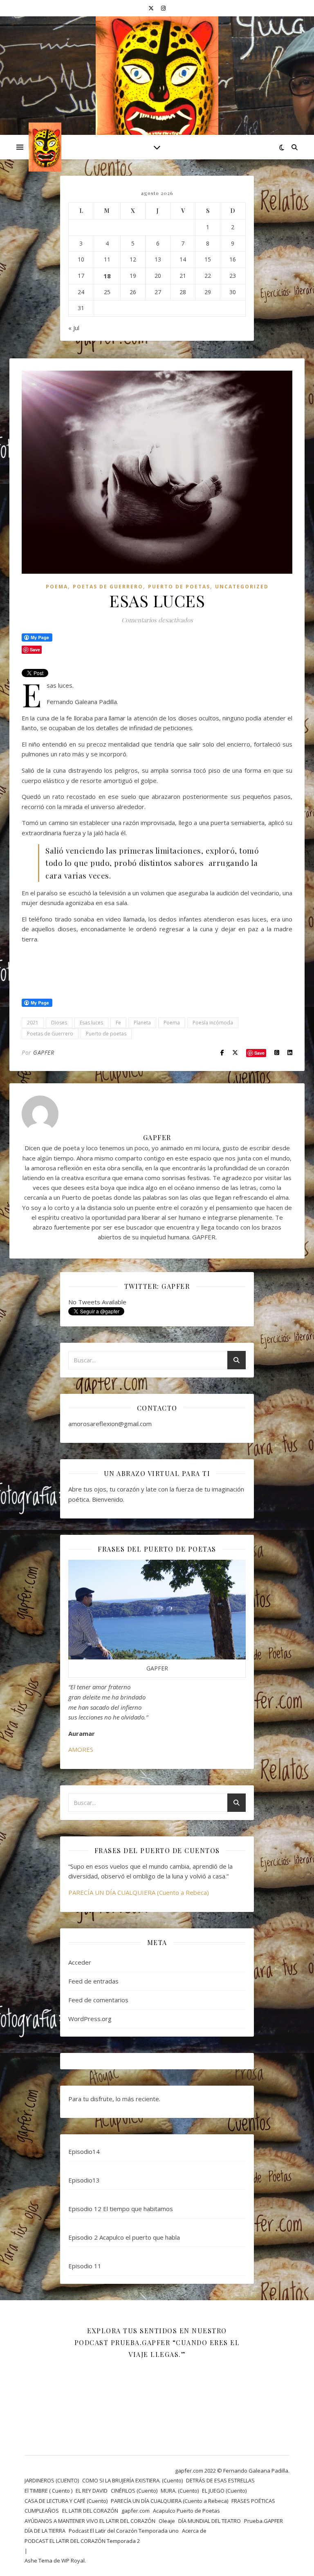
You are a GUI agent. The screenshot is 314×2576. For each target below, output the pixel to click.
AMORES (81, 1749)
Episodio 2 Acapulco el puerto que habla (124, 2237)
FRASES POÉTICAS (253, 2501)
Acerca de (194, 2531)
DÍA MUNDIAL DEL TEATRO (210, 2521)
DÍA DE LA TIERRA (45, 2531)
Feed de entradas (93, 1981)
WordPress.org (90, 2019)
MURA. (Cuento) (180, 2491)
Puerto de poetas (106, 1034)
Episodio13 (84, 2180)
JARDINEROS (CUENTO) (52, 2480)
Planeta (142, 1023)
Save (259, 1053)
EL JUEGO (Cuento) (224, 2491)
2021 (33, 1023)
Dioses (59, 1023)
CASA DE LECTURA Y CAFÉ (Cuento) (66, 2501)
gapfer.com (136, 2511)
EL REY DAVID (92, 2491)
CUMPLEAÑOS (42, 2511)
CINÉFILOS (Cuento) (134, 2491)
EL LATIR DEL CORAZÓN (90, 2511)
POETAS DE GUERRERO (108, 587)
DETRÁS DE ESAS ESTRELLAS (220, 2480)
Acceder (80, 1962)
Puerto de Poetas (179, 587)
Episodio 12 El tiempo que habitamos (121, 2209)
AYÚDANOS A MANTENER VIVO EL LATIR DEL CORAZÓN (90, 2521)
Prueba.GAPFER (264, 2521)
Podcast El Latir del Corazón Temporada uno (124, 2531)
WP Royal (73, 2560)
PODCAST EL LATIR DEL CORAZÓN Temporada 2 (82, 2541)
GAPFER (44, 1052)
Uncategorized (242, 587)
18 (107, 276)
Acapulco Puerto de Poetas (186, 2511)
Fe (118, 1023)
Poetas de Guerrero (50, 1034)
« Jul (74, 328)
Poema (57, 587)
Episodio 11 (85, 2266)
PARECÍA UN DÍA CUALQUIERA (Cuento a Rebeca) (139, 1892)
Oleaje (167, 2521)
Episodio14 (84, 2151)
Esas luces (91, 1023)
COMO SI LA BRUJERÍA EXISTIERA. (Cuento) (132, 2480)
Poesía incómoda (213, 1023)
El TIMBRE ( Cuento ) (48, 2491)
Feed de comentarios (98, 2000)
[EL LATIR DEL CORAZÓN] (157, 92)
